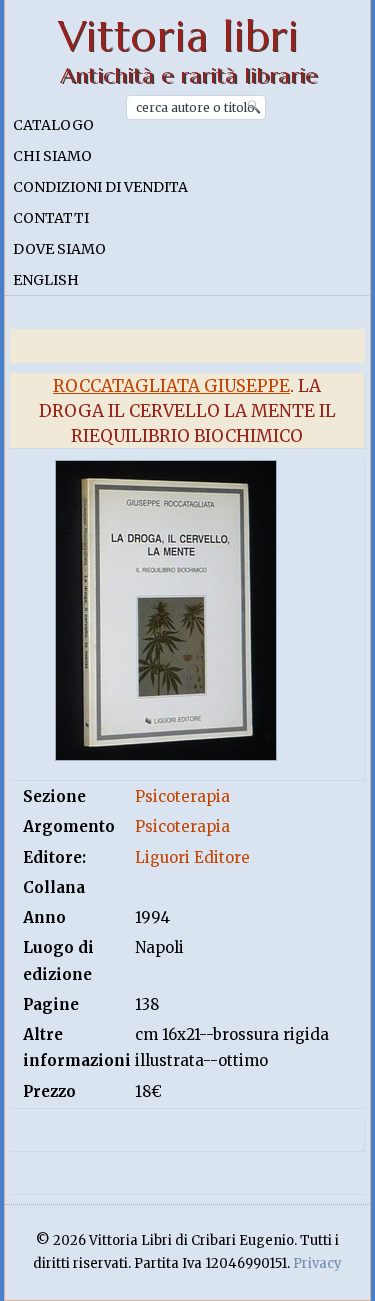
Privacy (317, 1263)
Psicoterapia (182, 796)
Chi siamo (52, 156)
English (46, 280)
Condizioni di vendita (100, 187)
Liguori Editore (192, 857)
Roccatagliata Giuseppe (171, 386)
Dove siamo (59, 249)
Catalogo (53, 125)
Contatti (51, 218)
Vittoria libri (178, 36)
